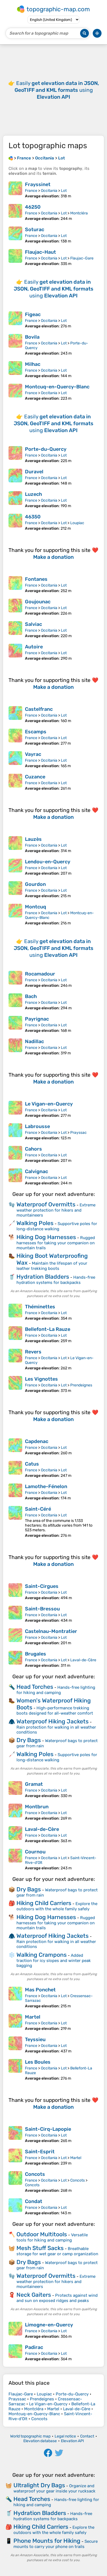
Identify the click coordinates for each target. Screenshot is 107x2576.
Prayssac (78, 1133)
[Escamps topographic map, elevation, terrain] (15, 737)
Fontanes (36, 579)
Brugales (36, 1654)
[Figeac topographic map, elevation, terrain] (15, 320)
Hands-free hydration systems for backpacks (56, 1280)
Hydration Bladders (43, 1277)
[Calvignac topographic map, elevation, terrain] (15, 1177)
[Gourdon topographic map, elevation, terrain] (15, 890)
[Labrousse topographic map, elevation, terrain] (15, 1132)
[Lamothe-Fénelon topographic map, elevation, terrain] (15, 1492)
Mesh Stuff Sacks (40, 2248)
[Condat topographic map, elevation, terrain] (15, 2207)
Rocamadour (40, 974)
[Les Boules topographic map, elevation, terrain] (15, 2070)
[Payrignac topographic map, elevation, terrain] (15, 1024)
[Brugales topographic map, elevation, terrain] (15, 1659)
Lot (64, 191)
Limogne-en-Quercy (49, 2325)
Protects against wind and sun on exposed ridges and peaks (57, 2298)
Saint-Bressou (42, 1609)
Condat (34, 2201)
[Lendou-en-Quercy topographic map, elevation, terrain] (15, 867)
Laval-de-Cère (83, 1660)
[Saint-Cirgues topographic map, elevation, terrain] (15, 1592)
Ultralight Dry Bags (39, 2485)
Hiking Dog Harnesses (46, 1237)
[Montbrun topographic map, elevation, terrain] (15, 1812)
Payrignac (37, 1019)
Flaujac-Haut (40, 252)
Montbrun (37, 1807)
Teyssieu (35, 2039)
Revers (33, 1352)
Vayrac (33, 754)
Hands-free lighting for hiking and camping (56, 1690)
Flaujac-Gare (82, 258)
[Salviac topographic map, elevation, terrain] (15, 630)
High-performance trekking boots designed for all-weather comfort (55, 1711)
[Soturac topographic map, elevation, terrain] (15, 235)
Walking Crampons (42, 1955)
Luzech (33, 494)
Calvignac (36, 1171)
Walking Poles (35, 1223)
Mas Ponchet (40, 1990)
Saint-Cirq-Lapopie (48, 2129)
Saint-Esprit (40, 2152)
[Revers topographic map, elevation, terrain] (15, 1360)
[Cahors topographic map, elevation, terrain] (15, 1154)
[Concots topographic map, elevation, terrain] (15, 2182)
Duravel (34, 472)
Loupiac (77, 523)
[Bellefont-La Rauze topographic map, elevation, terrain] (15, 1335)
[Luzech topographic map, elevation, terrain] (15, 500)
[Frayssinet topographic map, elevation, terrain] (15, 190)
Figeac (33, 314)
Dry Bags (29, 1740)
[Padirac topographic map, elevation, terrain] (15, 2353)
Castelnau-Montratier (51, 1631)
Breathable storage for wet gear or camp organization (57, 2251)
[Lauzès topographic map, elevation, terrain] (15, 845)
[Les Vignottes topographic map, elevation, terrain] (15, 1384)
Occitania (49, 191)
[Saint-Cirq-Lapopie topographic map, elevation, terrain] (15, 2135)
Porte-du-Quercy (46, 449)
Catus (32, 1464)
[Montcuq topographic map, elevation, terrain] (15, 915)
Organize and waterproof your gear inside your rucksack (54, 2488)
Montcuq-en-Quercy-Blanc (57, 387)
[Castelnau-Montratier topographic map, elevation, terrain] (15, 1637)
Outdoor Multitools (42, 2234)
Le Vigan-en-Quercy (49, 1104)
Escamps (36, 732)
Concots (35, 2174)
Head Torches (35, 1687)
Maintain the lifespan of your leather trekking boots (52, 1266)
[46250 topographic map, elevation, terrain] (15, 212)
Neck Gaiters (34, 2295)
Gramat (34, 1784)
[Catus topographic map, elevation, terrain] (15, 1469)
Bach (31, 996)
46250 (33, 207)
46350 (33, 517)
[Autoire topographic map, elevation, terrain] (15, 652)
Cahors (33, 1149)
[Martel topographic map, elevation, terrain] (15, 2022)
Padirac (34, 2347)
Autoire (34, 647)
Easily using (57, 90)
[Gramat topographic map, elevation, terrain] (15, 1790)
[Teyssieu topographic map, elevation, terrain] (15, 2045)
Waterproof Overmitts (46, 1204)
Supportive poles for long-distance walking (57, 1226)
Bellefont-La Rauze (48, 1329)
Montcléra (79, 213)
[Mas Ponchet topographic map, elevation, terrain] (15, 1998)
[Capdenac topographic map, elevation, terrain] (15, 1447)
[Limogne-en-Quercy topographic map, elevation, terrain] (15, 2330)
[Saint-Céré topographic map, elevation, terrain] (15, 1522)
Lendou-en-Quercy (48, 862)
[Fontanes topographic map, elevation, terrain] (15, 585)
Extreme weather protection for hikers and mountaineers (56, 1210)
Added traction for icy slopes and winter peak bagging (54, 1960)
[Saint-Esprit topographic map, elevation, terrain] (15, 2157)
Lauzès (33, 839)
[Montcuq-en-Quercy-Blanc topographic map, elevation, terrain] (15, 392)
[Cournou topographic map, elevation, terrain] (15, 1860)
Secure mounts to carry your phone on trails (56, 2544)
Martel (33, 2017)
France (31, 191)
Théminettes (40, 1307)
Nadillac (34, 1041)
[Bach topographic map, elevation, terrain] (15, 1002)
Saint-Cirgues (42, 1586)
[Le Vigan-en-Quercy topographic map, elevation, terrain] (15, 1109)
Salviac (33, 624)
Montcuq (36, 907)
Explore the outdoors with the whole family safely (57, 1906)
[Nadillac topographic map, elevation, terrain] (15, 1047)
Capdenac (37, 1441)
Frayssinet (38, 184)
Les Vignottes (41, 1379)
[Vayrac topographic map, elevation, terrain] (15, 760)
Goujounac (38, 602)
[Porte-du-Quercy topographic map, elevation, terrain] (15, 455)
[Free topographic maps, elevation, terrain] (11, 158)
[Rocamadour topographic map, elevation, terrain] (15, 979)
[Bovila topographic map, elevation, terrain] (15, 345)
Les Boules (38, 2062)
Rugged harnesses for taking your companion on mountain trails (56, 1243)
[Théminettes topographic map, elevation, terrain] (15, 1312)
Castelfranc (39, 709)
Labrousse (37, 1126)
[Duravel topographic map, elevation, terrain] (15, 477)
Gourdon (35, 884)
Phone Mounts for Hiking (47, 2541)
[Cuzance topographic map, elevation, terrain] (15, 782)
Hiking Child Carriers (44, 1903)
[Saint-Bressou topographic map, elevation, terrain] (15, 1614)
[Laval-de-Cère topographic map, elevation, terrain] (15, 1835)
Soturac (35, 230)
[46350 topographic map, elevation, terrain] (15, 522)
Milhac (33, 364)
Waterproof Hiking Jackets (53, 1721)
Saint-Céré (38, 1509)
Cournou (35, 1852)
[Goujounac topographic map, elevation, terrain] (15, 607)
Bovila (32, 337)
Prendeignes (81, 1385)
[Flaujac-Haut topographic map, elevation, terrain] (15, 258)
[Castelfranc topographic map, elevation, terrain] (15, 715)
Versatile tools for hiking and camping (52, 2238)
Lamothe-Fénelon (46, 1486)
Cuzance (35, 777)
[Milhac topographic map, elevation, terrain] (15, 370)
